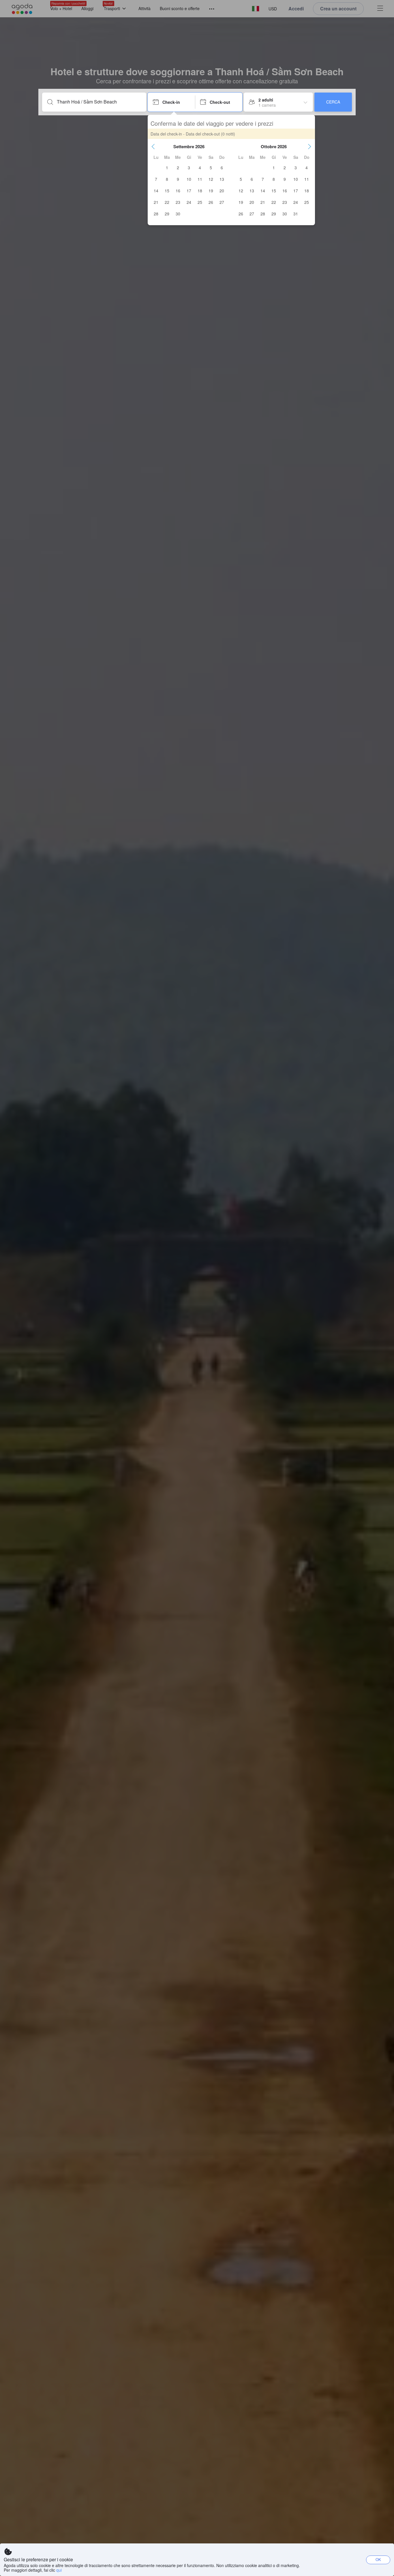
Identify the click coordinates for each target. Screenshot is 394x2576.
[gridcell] (167, 168)
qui (59, 2570)
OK (378, 2559)
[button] (153, 146)
